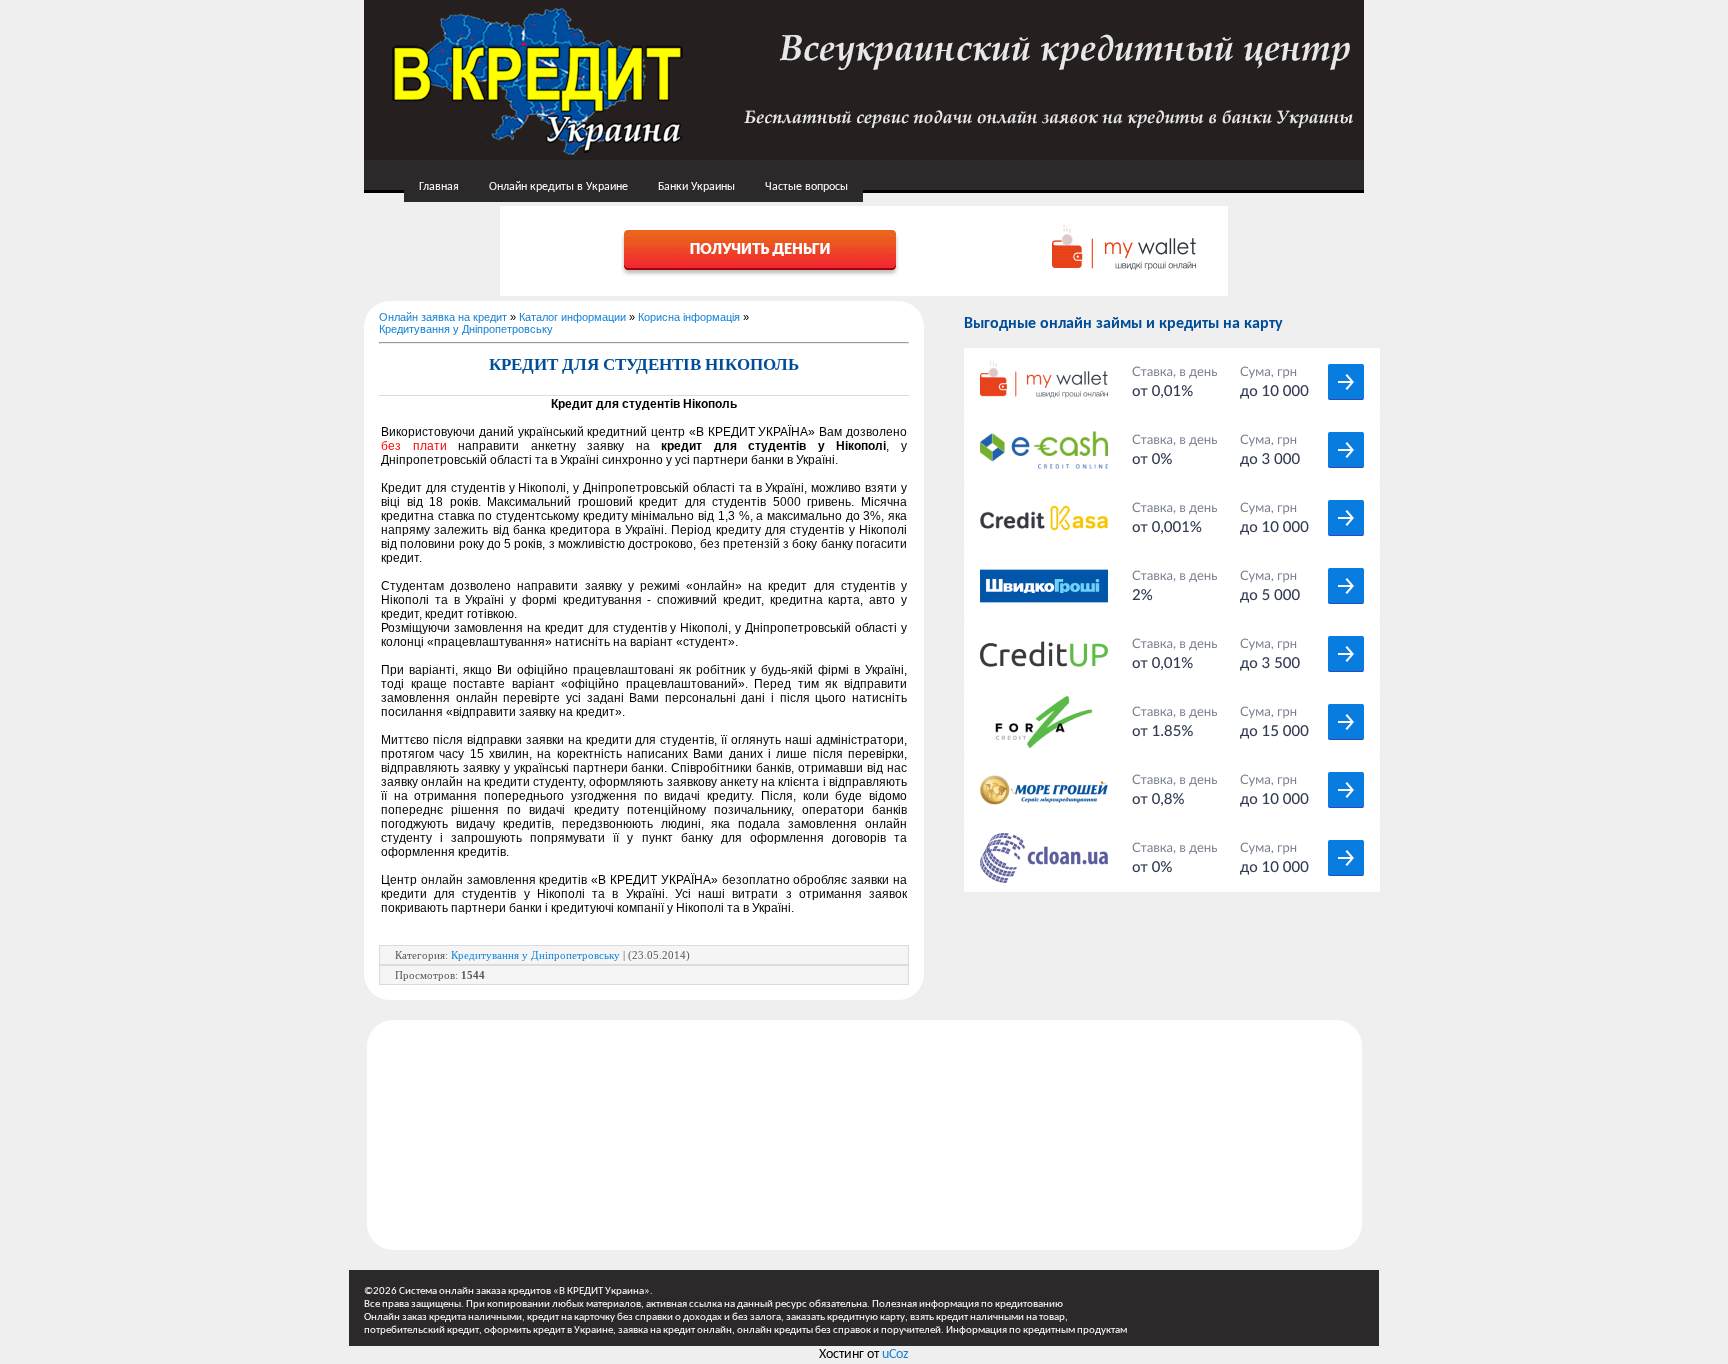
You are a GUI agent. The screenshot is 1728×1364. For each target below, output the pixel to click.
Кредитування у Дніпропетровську (466, 329)
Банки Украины (696, 187)
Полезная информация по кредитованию (967, 1304)
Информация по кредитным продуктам (1036, 1330)
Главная (439, 187)
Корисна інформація (689, 317)
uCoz (895, 1354)
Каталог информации (572, 317)
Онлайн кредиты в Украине (558, 187)
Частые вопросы (806, 187)
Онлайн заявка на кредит (443, 317)
